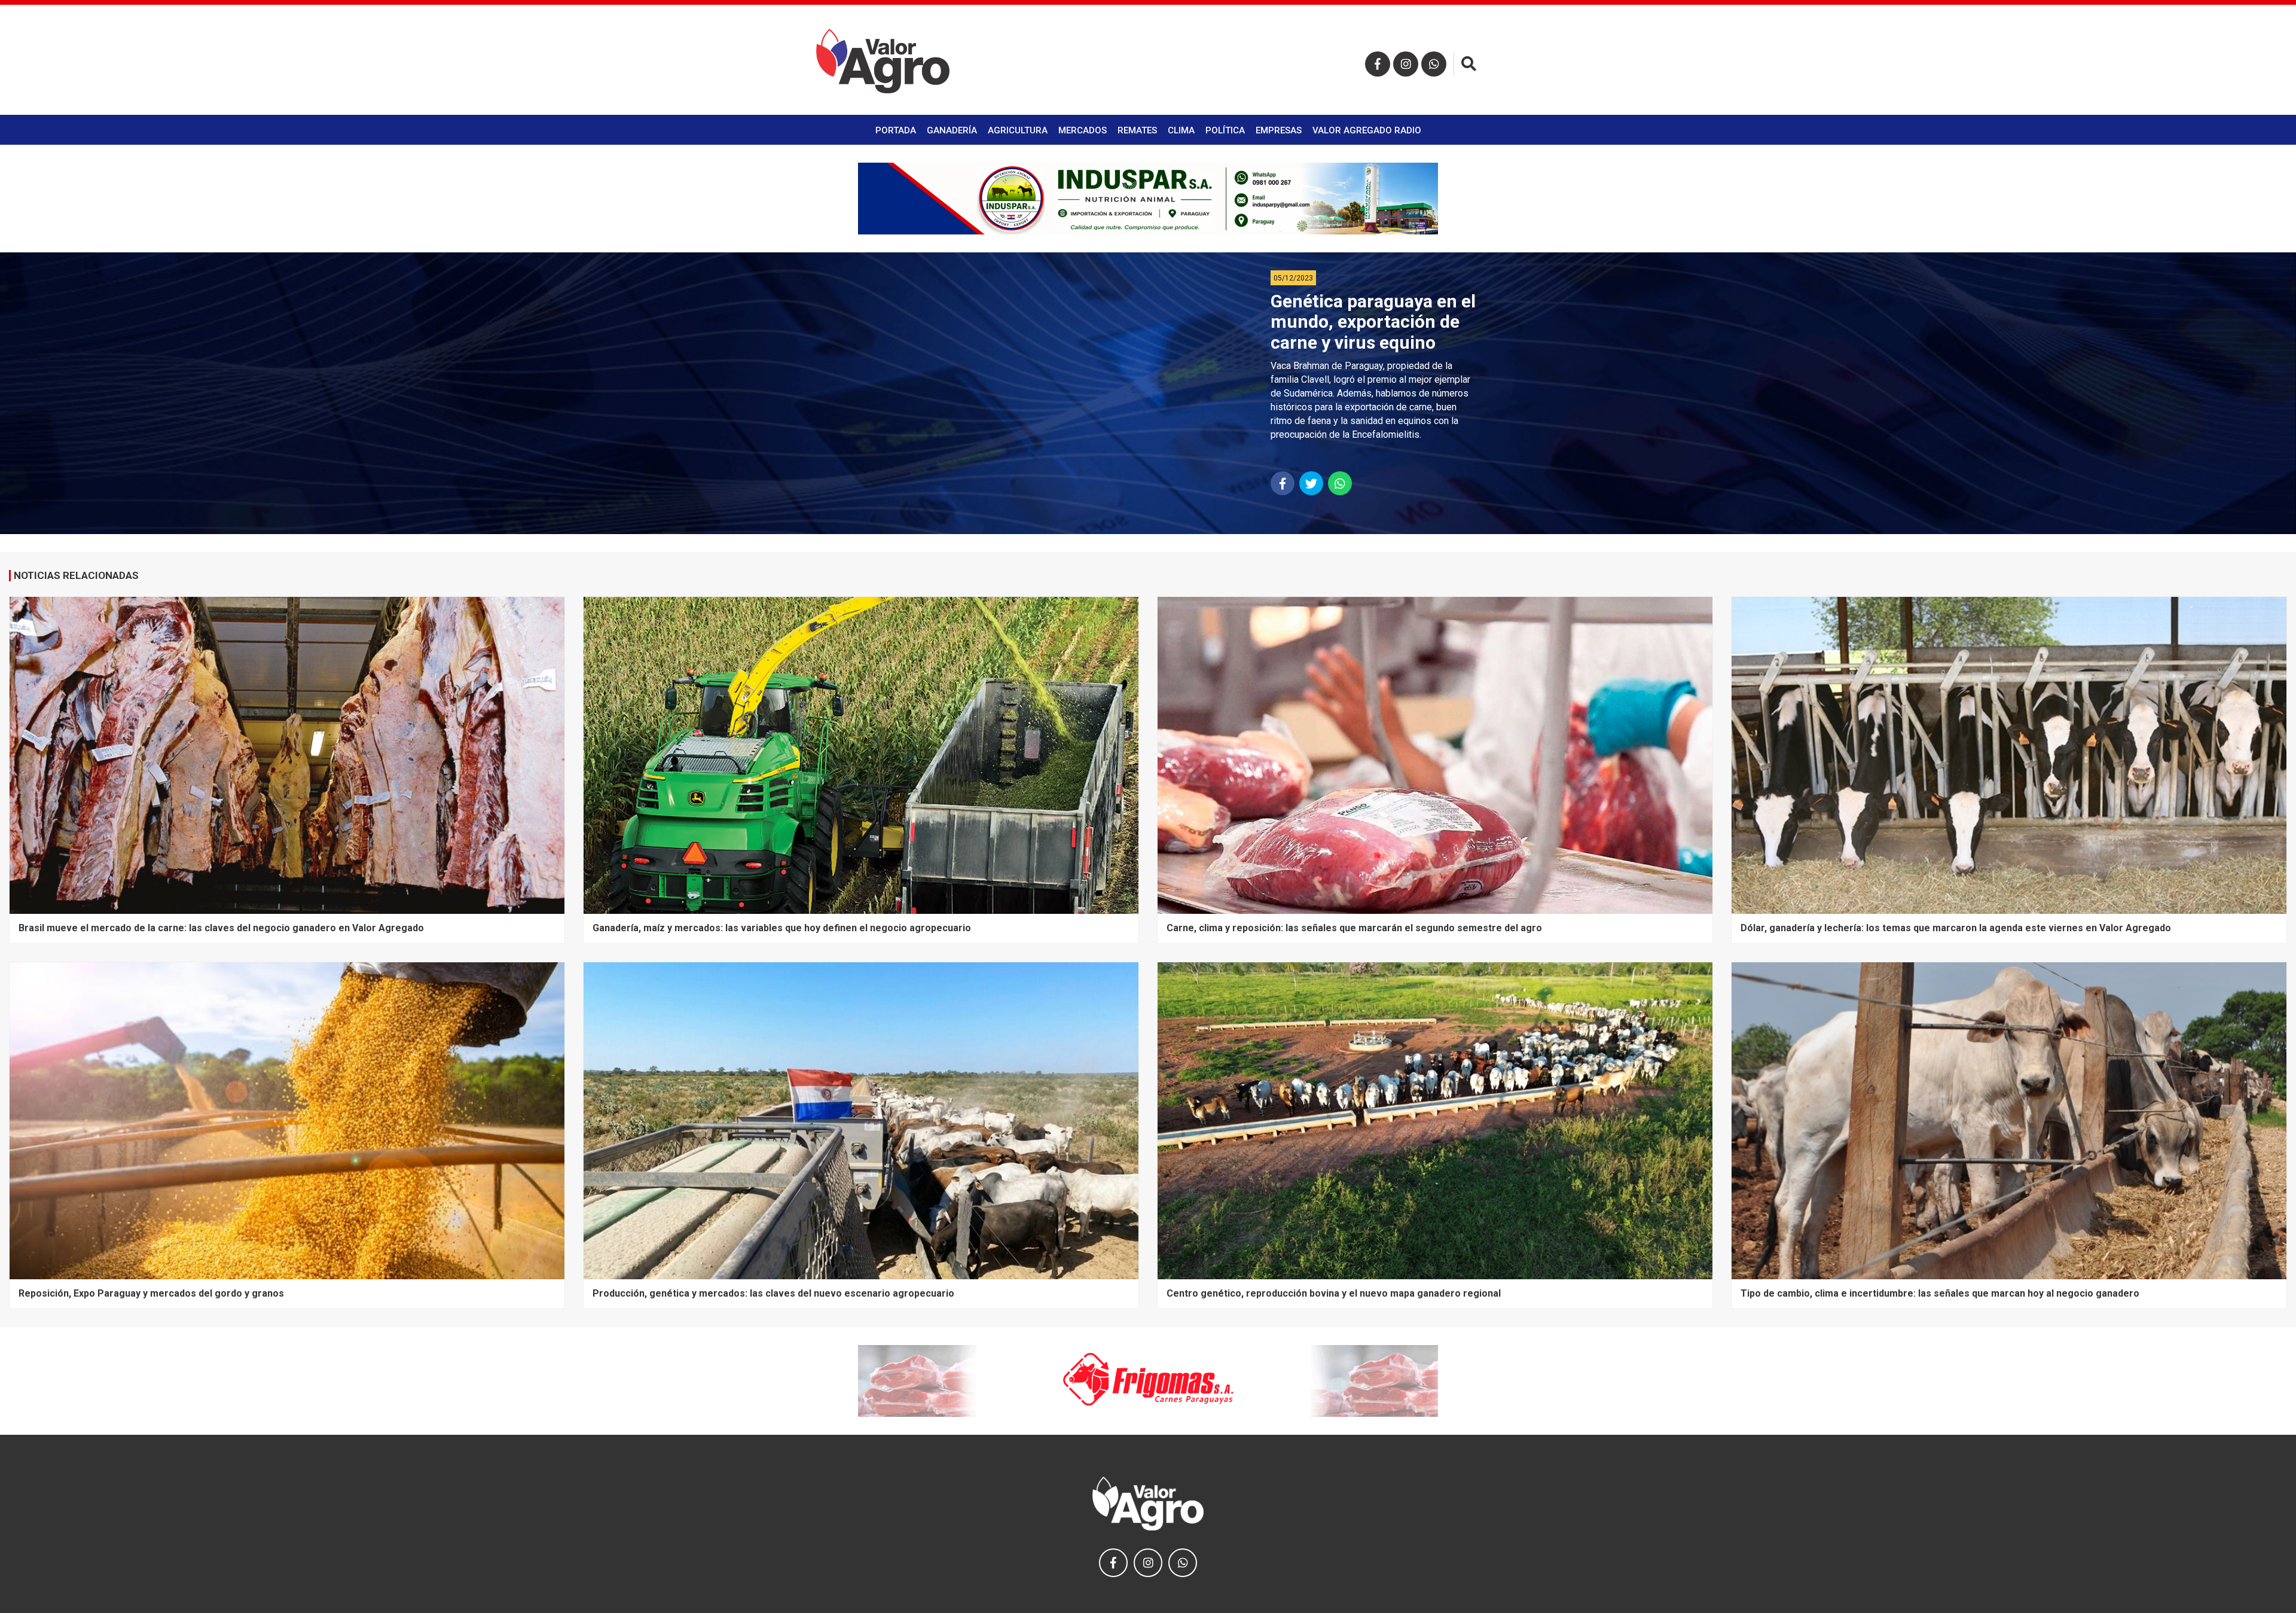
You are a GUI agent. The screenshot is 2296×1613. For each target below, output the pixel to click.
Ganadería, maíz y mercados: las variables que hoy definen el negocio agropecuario (782, 928)
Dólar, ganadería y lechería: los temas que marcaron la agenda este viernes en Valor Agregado (1956, 928)
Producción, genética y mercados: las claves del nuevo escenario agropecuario (773, 1293)
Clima (1181, 130)
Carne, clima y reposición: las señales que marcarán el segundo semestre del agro (1354, 928)
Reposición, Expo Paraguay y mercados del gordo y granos (151, 1293)
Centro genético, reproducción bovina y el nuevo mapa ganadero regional (1334, 1293)
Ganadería (952, 130)
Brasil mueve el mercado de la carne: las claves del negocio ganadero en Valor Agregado (221, 928)
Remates (1137, 130)
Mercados (1083, 130)
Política (1225, 130)
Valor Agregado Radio (1367, 130)
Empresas (1279, 130)
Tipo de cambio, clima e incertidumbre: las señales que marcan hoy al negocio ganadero (1940, 1293)
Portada (896, 130)
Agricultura (1018, 130)
